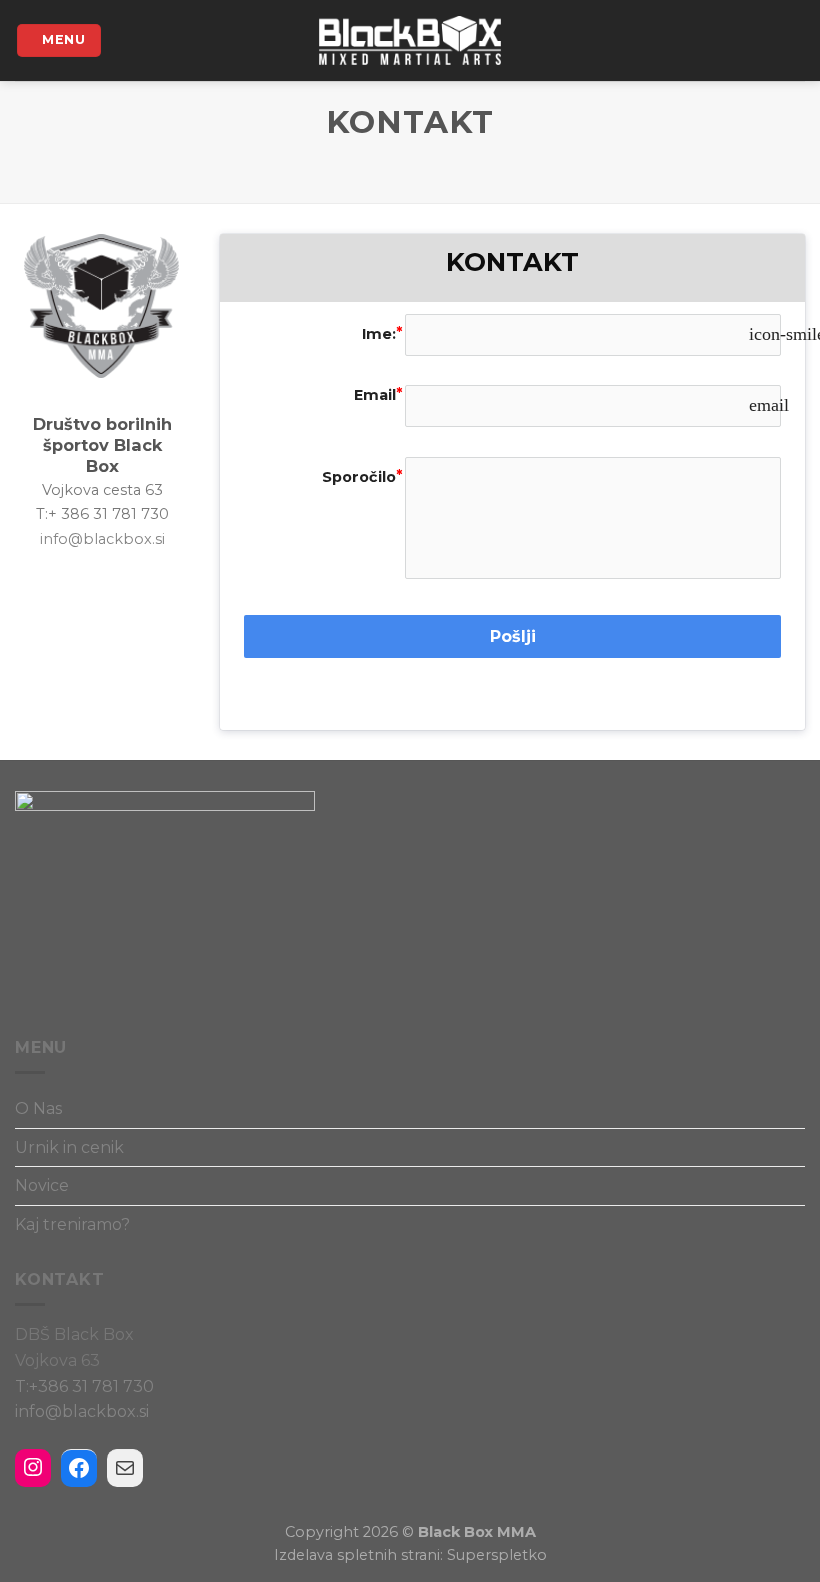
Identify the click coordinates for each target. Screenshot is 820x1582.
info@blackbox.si (102, 539)
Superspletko (495, 1555)
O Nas (38, 1108)
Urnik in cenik (69, 1147)
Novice (42, 1185)
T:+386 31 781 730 (84, 1386)
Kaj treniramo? (72, 1224)
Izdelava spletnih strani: (358, 1555)
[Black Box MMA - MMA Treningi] (410, 40)
